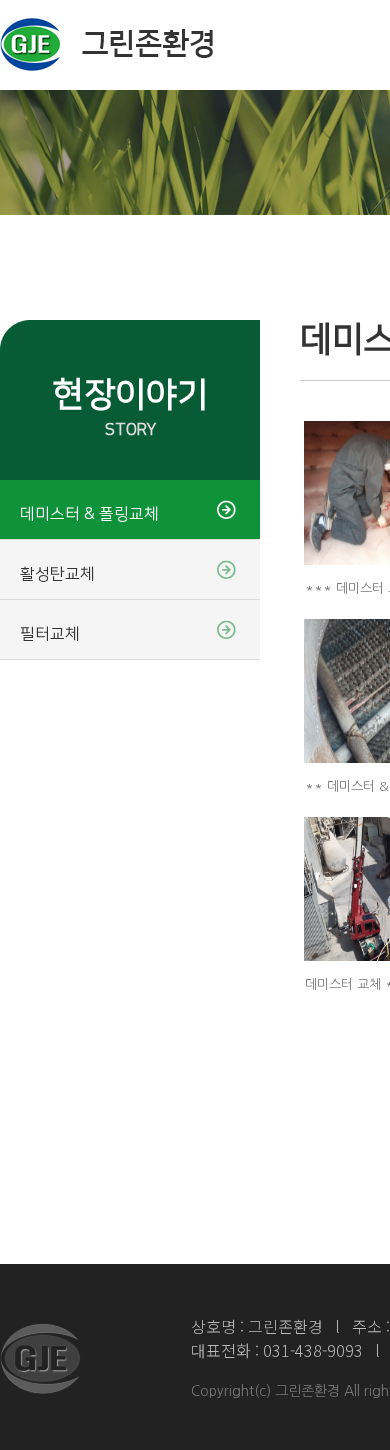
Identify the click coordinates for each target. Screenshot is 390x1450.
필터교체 (50, 634)
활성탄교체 (57, 574)
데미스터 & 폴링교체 (89, 514)
